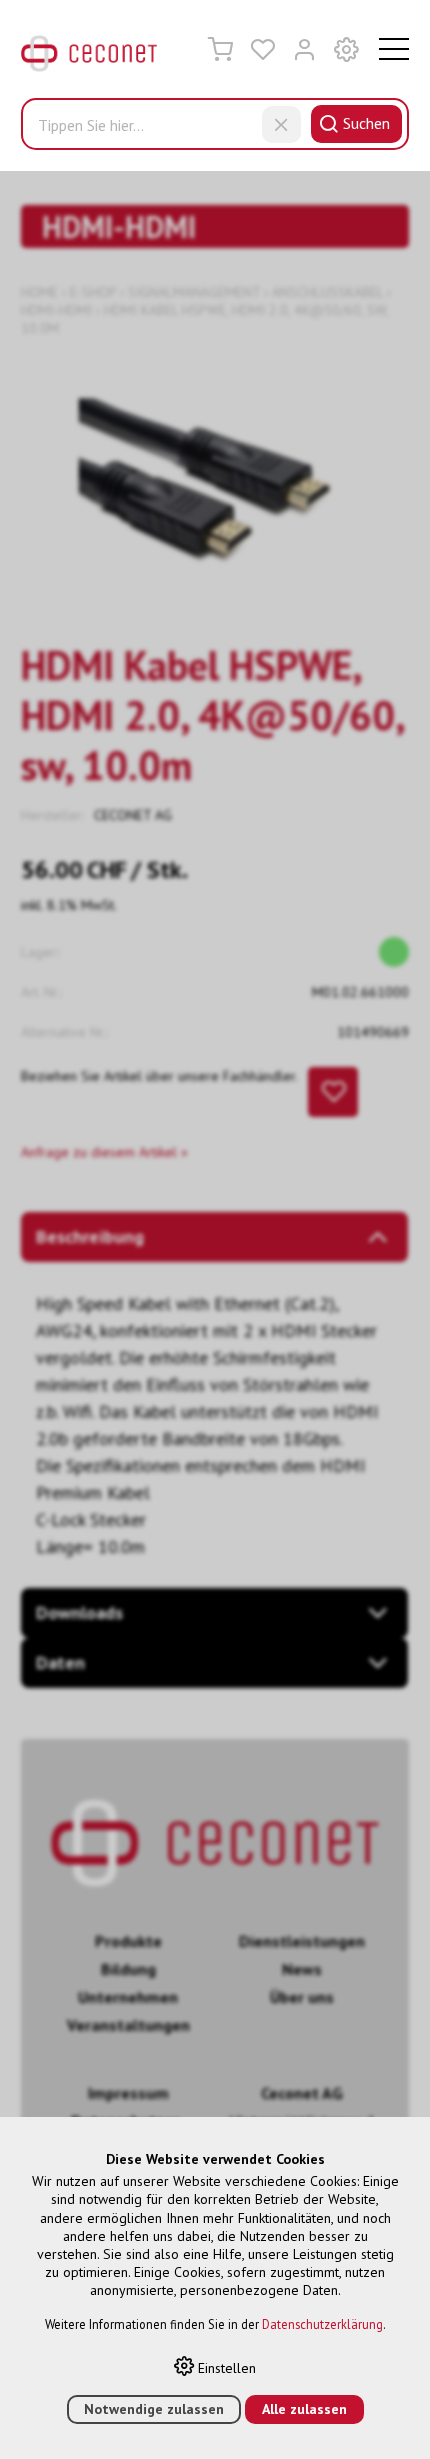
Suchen (366, 123)
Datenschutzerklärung (322, 2324)
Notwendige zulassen (154, 2409)
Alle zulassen (304, 2409)
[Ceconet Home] (89, 58)
